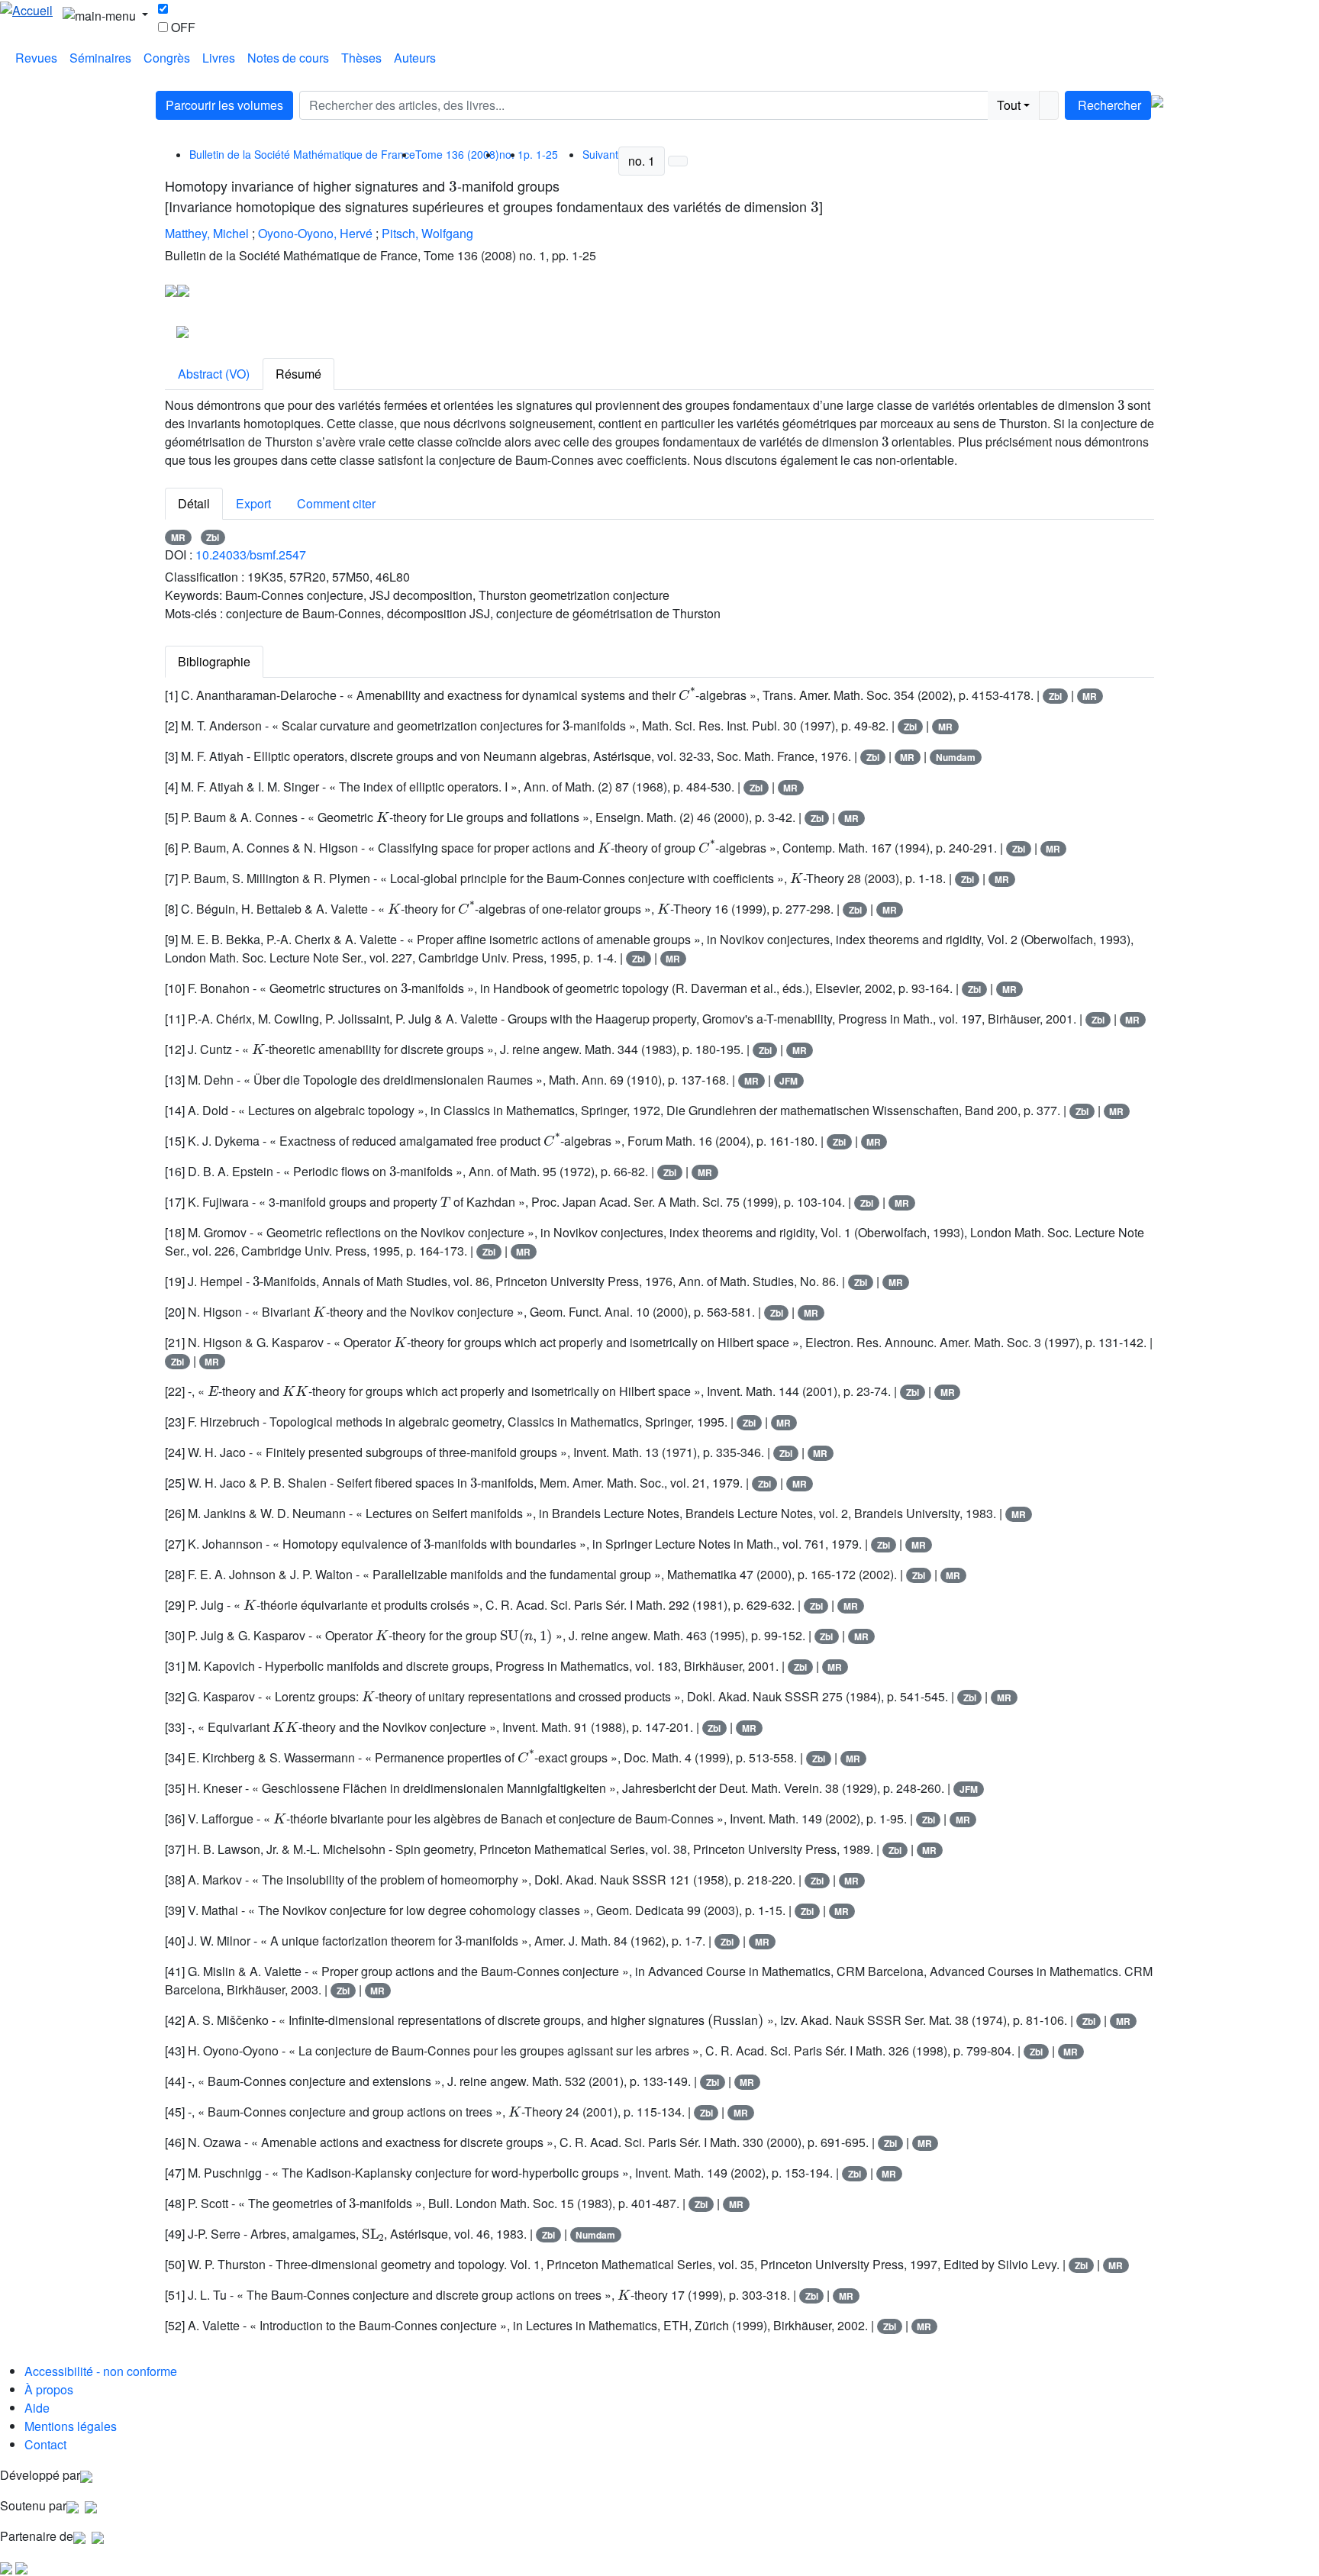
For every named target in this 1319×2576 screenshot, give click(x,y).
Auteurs (415, 58)
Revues (36, 58)
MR (178, 537)
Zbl (213, 537)
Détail (194, 503)
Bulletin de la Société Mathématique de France (302, 154)
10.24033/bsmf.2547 (251, 555)
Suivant (600, 154)
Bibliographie (214, 661)
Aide (37, 2408)
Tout (1009, 105)
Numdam (956, 757)
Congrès (167, 58)
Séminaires (100, 58)
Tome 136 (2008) (457, 154)
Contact (45, 2444)
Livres (219, 58)
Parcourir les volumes (224, 105)
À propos (49, 2389)
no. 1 (642, 161)
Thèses (361, 58)
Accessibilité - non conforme (101, 2371)
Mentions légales (71, 2426)
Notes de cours (288, 58)
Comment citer (336, 503)
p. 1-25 (541, 154)
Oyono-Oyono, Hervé (315, 233)
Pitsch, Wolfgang (427, 233)
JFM (788, 1081)
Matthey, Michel (207, 233)
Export (253, 503)
